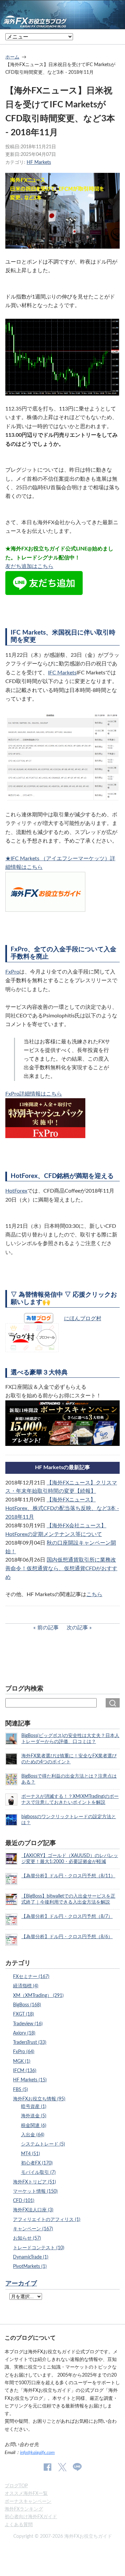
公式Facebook (47, 2467)
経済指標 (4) (26, 1986)
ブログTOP (16, 2486)
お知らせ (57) (27, 2238)
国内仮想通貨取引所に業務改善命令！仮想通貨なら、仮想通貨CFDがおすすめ (61, 1569)
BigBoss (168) (27, 2005)
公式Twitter (62, 2467)
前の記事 (48, 1628)
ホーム (12, 57)
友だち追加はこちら (29, 566)
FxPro (12, 972)
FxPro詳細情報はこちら (34, 1094)
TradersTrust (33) (30, 2042)
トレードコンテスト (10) (39, 2248)
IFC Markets (62, 673)
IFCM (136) (25, 2071)
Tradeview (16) (28, 2024)
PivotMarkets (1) (30, 2266)
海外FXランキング (24, 2509)
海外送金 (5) (34, 2116)
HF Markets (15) (30, 2080)
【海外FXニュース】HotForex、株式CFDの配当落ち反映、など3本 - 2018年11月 (62, 1508)
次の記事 (77, 1628)
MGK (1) (22, 2061)
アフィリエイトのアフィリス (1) (47, 2220)
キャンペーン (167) (33, 2229)
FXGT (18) (23, 2014)
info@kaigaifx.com (37, 2453)
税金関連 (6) (34, 2125)
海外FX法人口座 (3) (33, 2210)
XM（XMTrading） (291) (38, 1995)
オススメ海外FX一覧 (26, 2493)
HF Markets (39, 162)
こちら (94, 1594)
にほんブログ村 (83, 1319)
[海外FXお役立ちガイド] (62, 24)
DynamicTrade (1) (31, 2257)
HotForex (16, 1191)
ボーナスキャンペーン (28, 2501)
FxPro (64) (24, 2052)
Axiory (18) (24, 2033)
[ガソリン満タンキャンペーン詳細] (62, 1442)
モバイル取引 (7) (38, 2172)
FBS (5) (20, 2090)
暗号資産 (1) (34, 2107)
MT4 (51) (30, 2154)
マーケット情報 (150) (35, 2191)
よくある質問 (19, 2525)
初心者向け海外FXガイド (31, 2517)
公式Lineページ (77, 2467)
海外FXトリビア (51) (34, 2182)
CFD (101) (24, 2201)
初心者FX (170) (37, 2163)
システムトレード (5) (43, 2144)
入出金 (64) (33, 2135)
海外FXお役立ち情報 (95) (39, 2099)
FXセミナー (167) (31, 1977)
